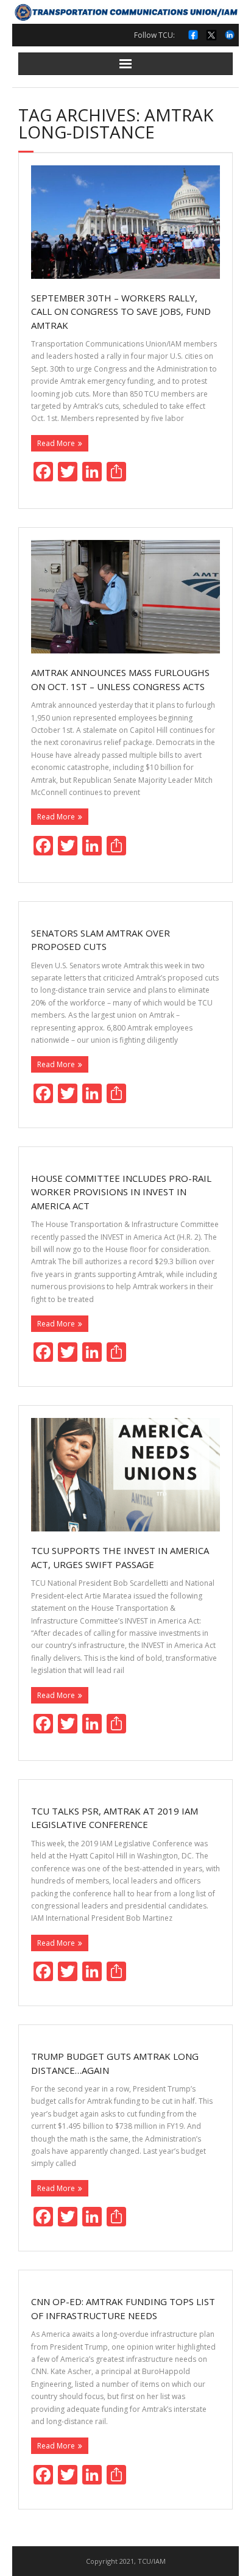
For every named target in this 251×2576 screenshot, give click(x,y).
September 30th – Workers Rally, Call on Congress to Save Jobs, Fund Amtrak (121, 311)
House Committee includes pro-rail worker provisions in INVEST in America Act (121, 1192)
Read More (56, 443)
